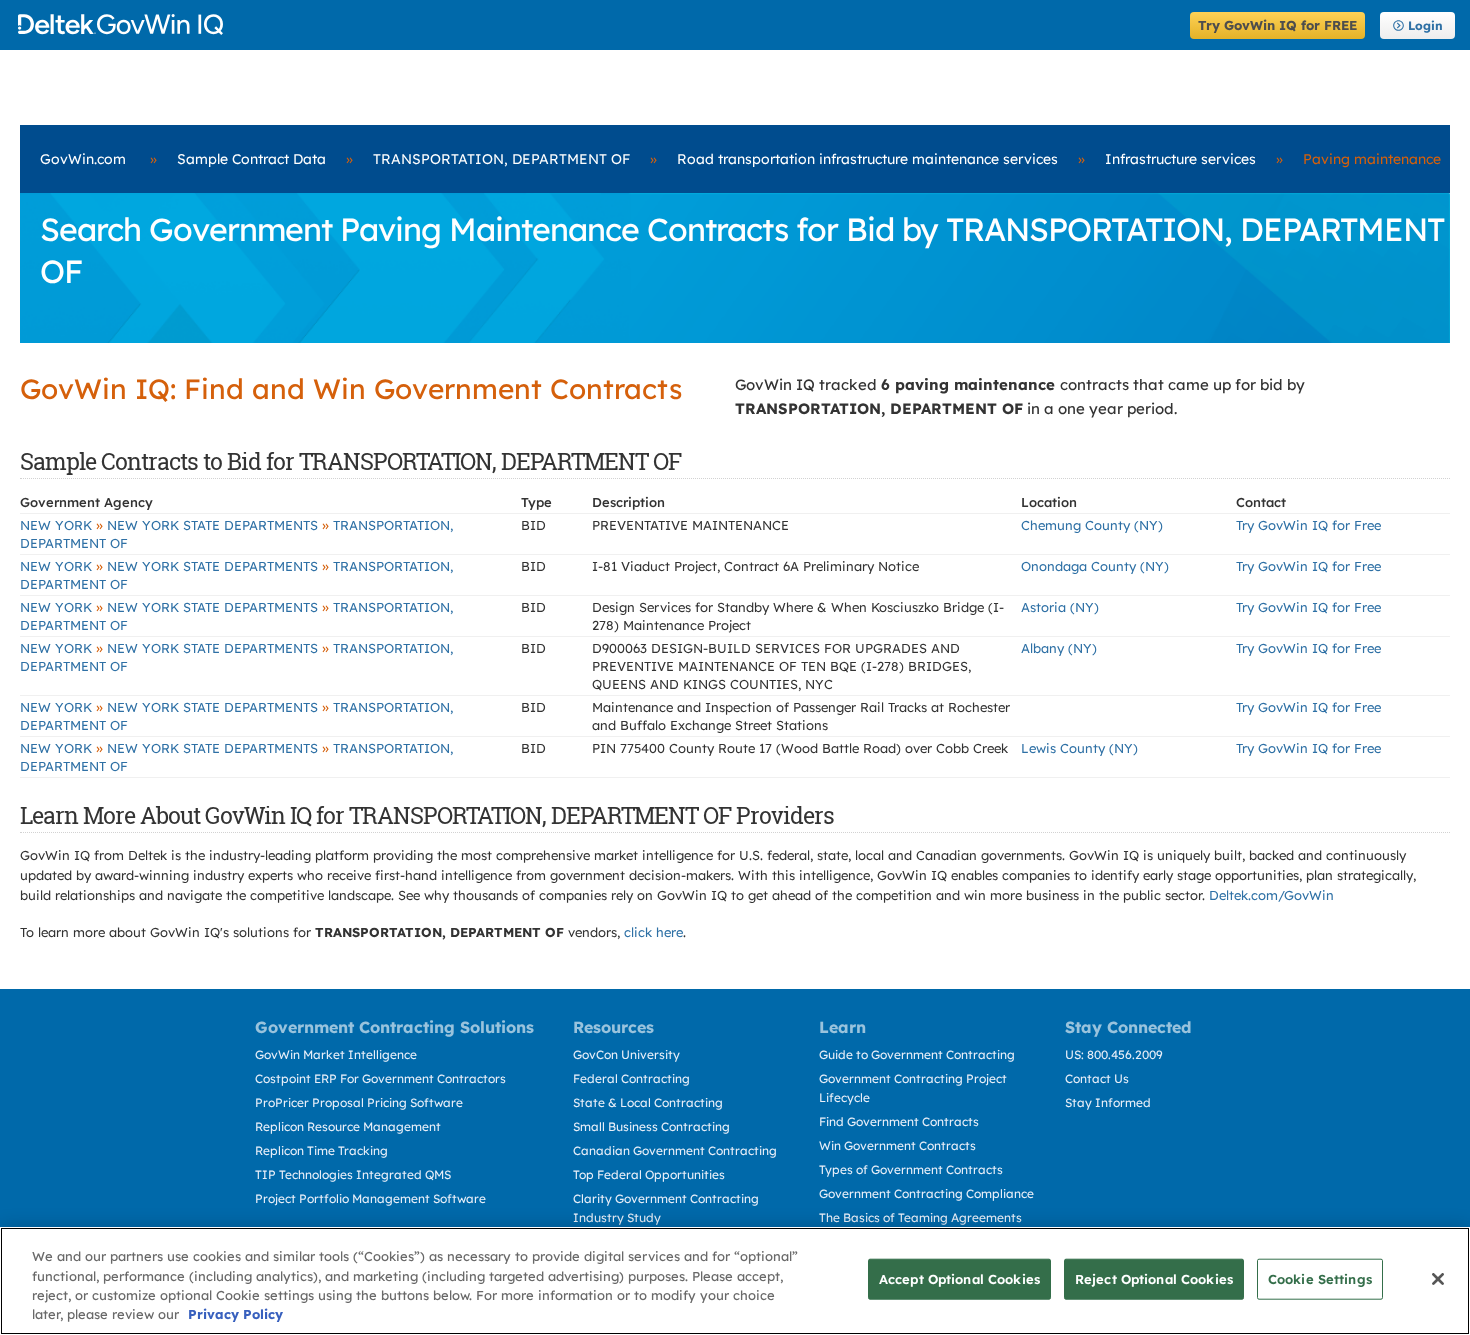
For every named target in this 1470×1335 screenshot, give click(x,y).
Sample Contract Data (251, 159)
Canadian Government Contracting (675, 1150)
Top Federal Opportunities (649, 1174)
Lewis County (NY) (1079, 748)
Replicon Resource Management (348, 1126)
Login (1425, 25)
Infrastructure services (1180, 159)
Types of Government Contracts (911, 1169)
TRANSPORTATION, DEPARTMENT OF (501, 159)
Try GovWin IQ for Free (1308, 525)
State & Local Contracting (648, 1102)
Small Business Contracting (651, 1126)
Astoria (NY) (1060, 607)
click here (653, 932)
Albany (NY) (1059, 648)
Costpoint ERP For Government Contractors (380, 1078)
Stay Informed (1108, 1102)
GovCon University (626, 1054)
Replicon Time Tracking (321, 1150)
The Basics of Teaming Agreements (920, 1217)
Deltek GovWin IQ (597, 24)
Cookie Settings (1320, 1279)
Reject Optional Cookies (1154, 1279)
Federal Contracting (631, 1078)
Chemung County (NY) (1092, 525)
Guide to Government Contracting (917, 1054)
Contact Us (1097, 1078)
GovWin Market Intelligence (336, 1054)
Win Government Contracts (897, 1145)
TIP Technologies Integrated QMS (353, 1174)
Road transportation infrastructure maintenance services (867, 159)
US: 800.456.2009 (1114, 1054)
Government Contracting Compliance (926, 1193)
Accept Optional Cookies (959, 1279)
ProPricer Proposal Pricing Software (359, 1102)
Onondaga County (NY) (1095, 566)
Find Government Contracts (899, 1121)
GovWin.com (83, 159)
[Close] (1438, 1279)
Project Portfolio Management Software (370, 1198)
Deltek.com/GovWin (1271, 895)
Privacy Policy (235, 1314)
